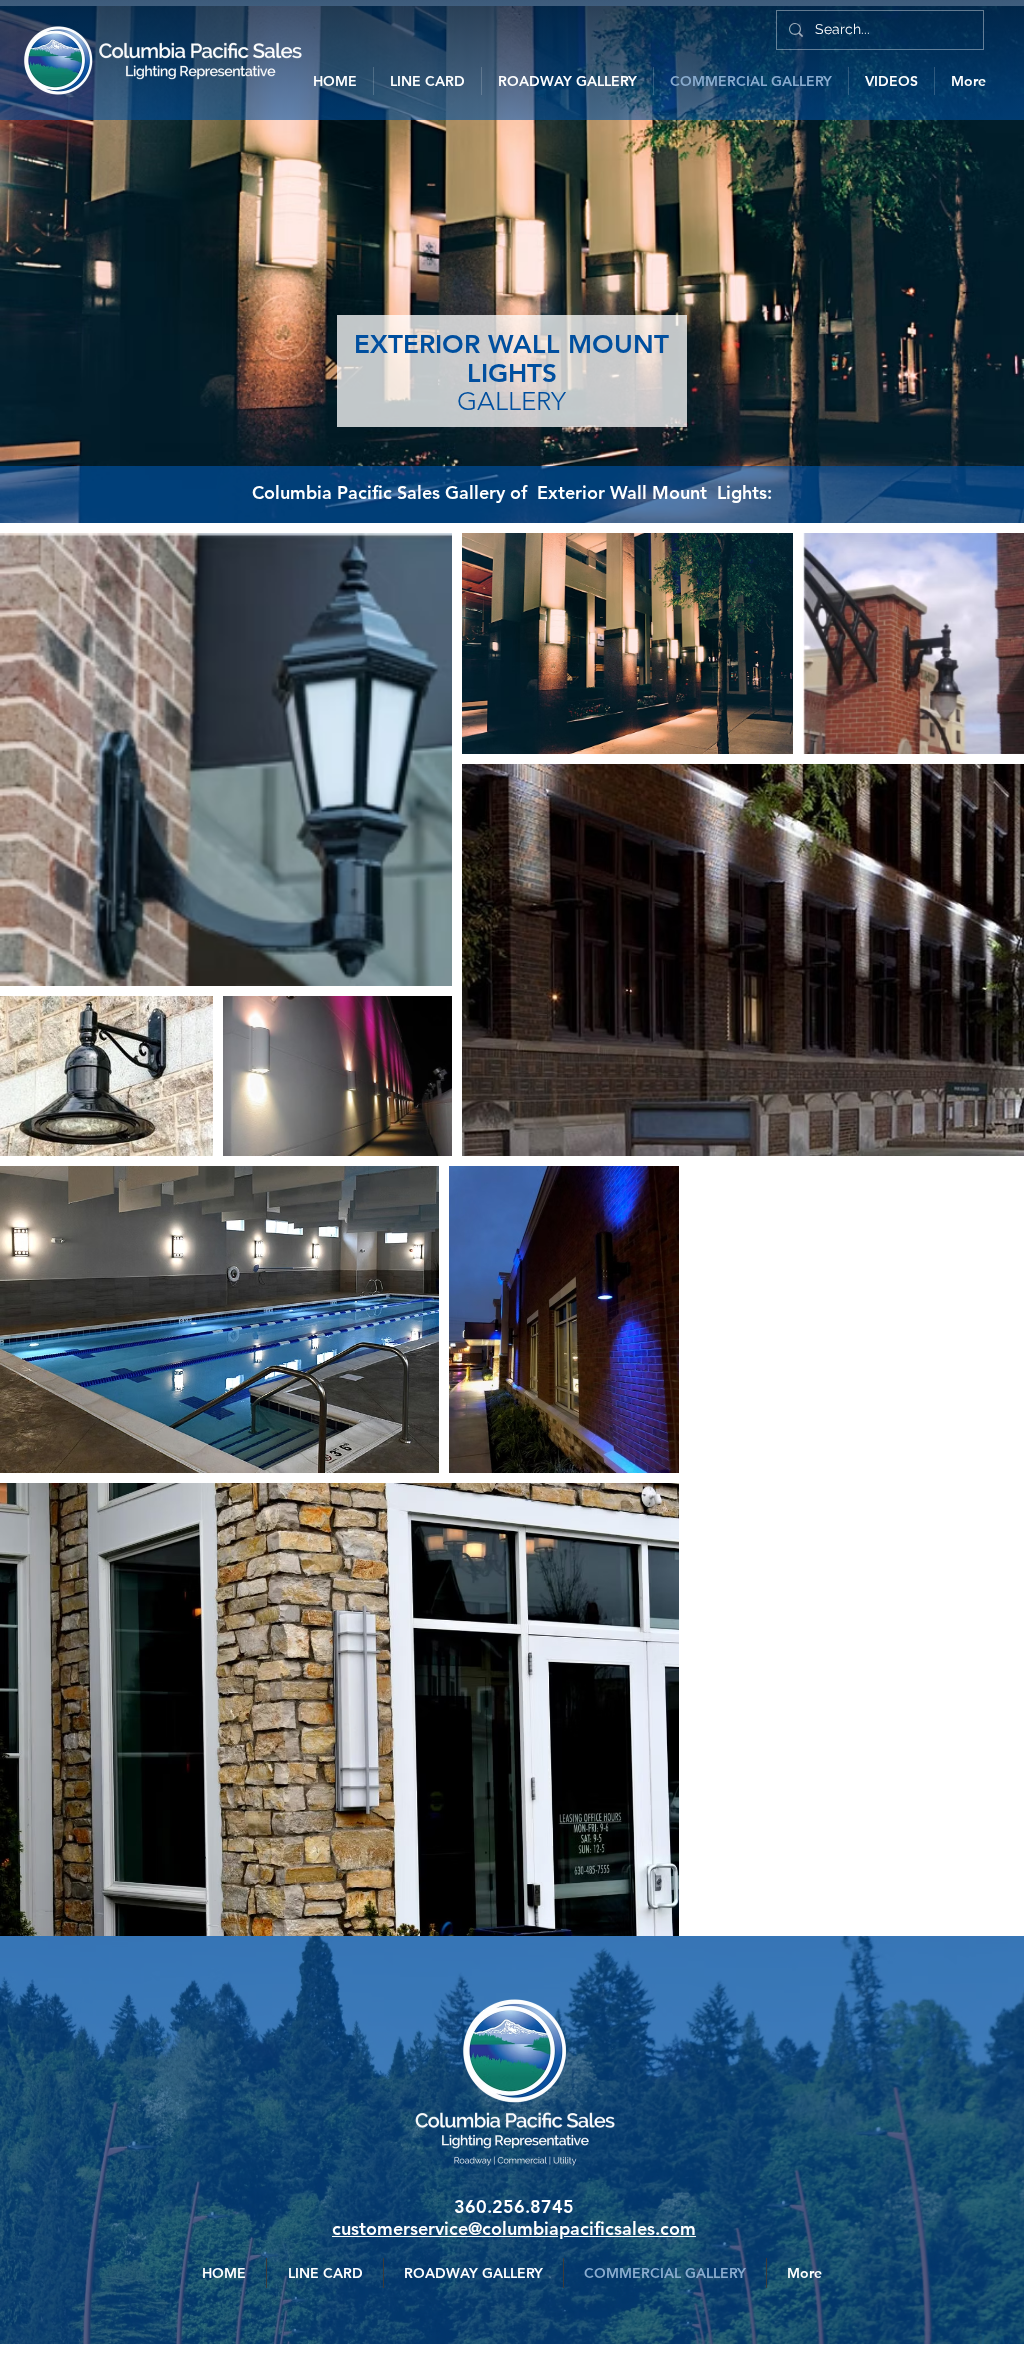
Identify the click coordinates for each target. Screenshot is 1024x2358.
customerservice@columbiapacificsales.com (514, 2228)
